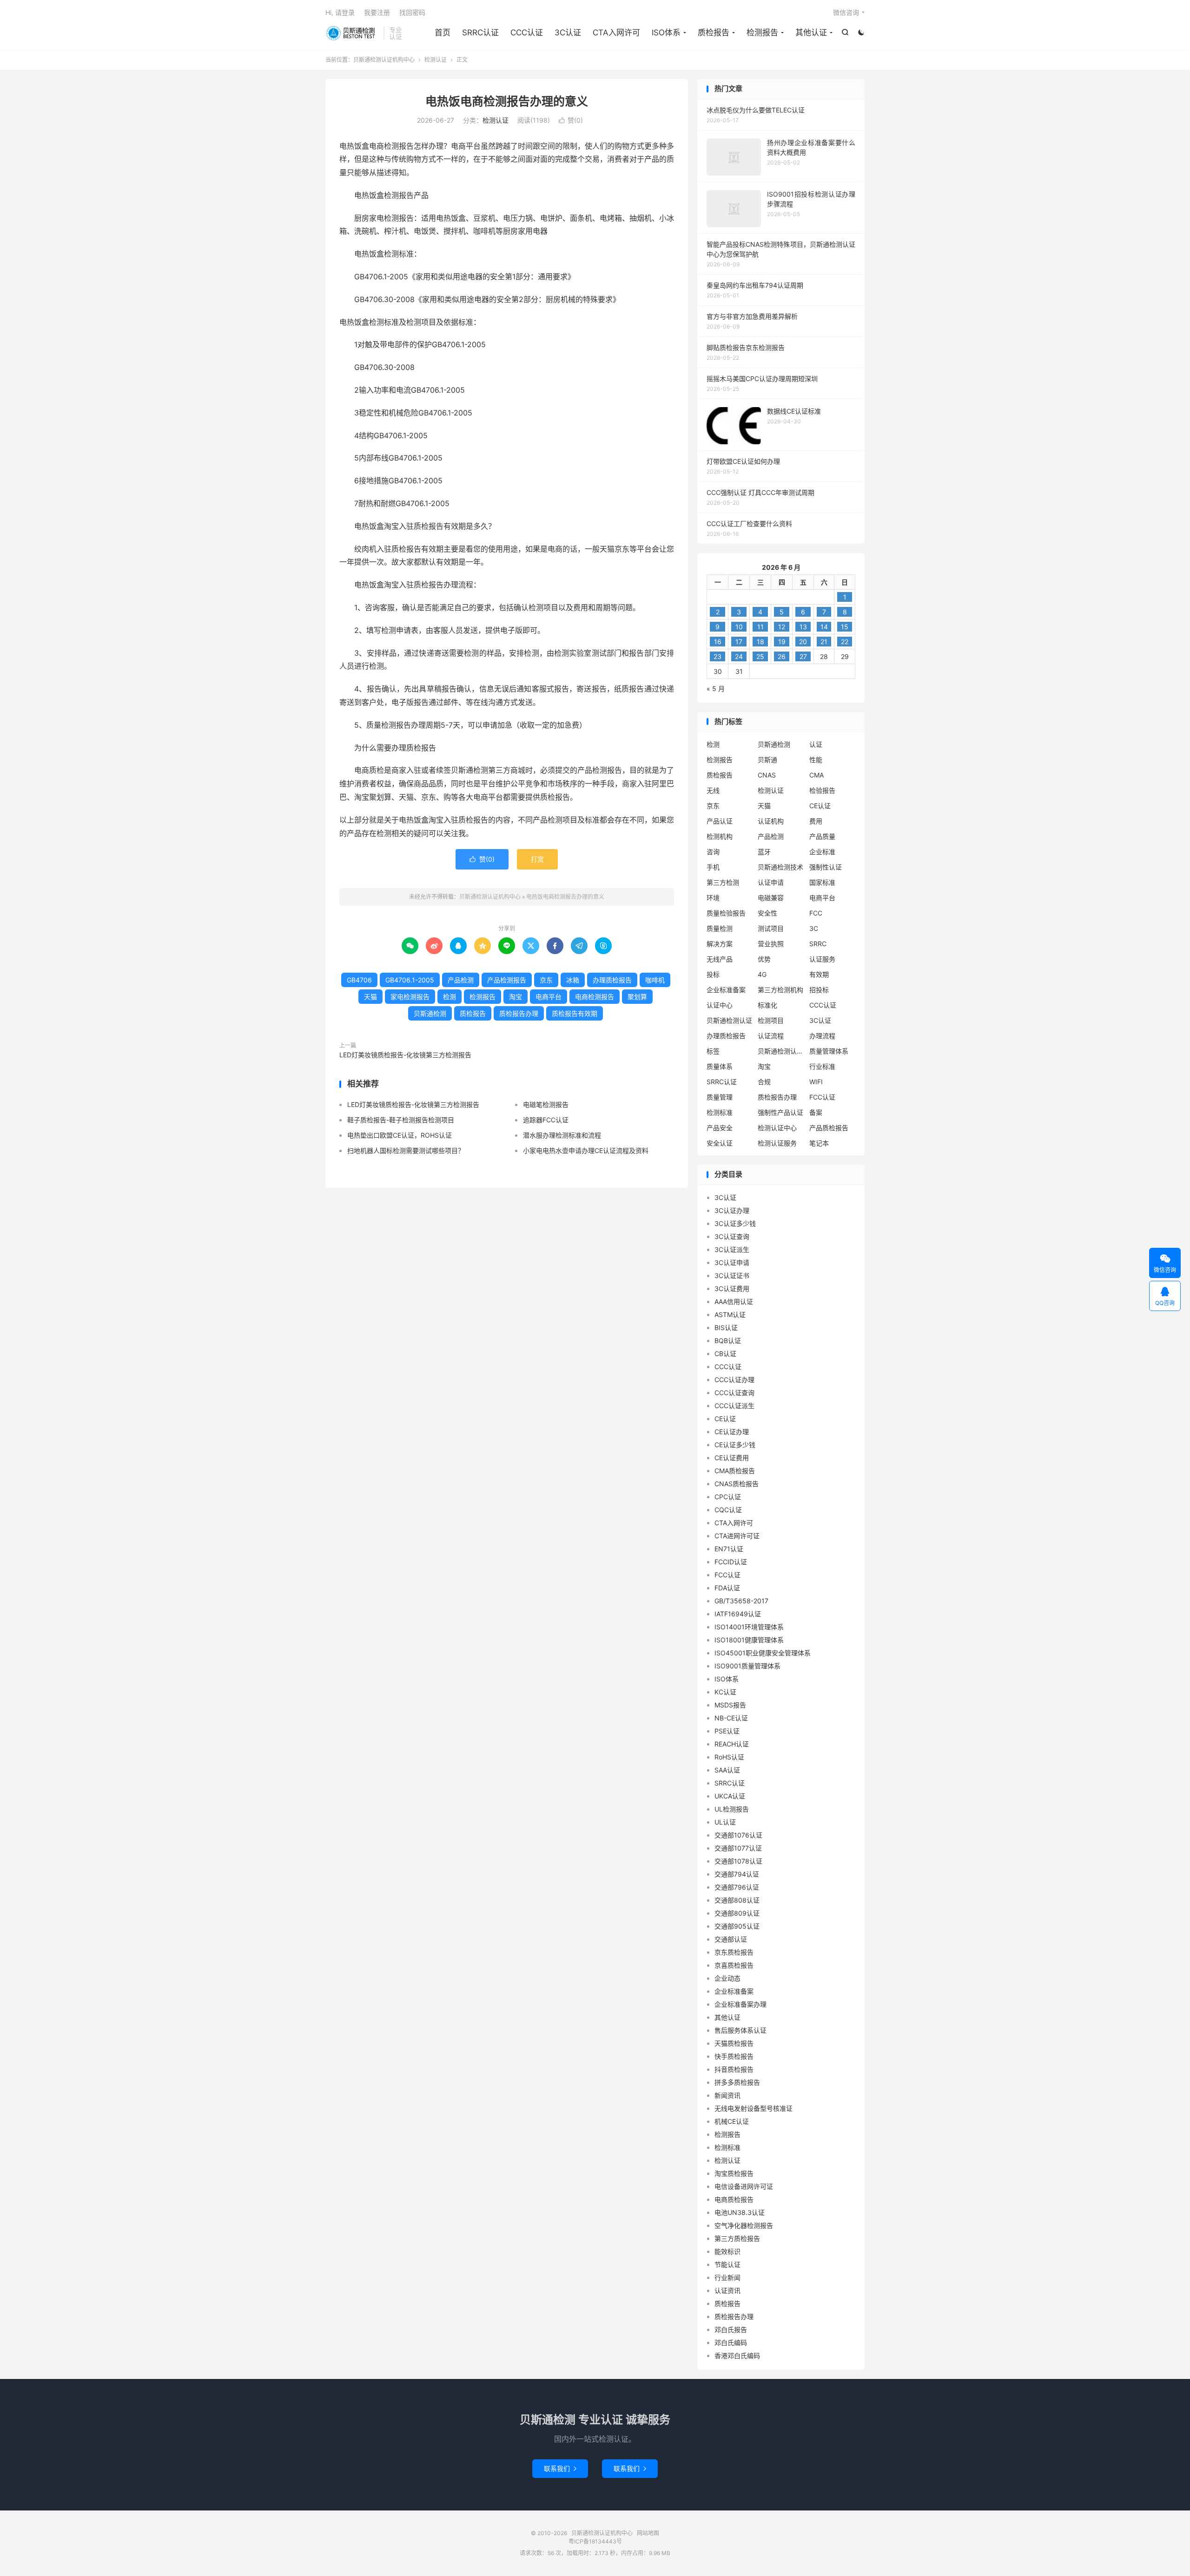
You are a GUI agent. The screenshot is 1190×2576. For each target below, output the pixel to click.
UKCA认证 (730, 1796)
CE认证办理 (732, 1432)
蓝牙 (764, 852)
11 (760, 627)
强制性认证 (826, 867)
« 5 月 (716, 688)
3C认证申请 (732, 1262)
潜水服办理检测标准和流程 (562, 1135)
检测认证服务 (777, 1143)
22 (845, 642)
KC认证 (725, 1692)
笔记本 (819, 1143)
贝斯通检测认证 (729, 1020)
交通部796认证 (737, 1887)
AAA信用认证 (734, 1301)
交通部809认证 (737, 1913)
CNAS (767, 775)
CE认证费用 (732, 1458)
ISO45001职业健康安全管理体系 (763, 1653)
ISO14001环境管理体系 (749, 1627)
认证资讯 (727, 2290)
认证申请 (771, 882)
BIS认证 (726, 1328)
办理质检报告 (612, 980)
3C (814, 928)
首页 (443, 33)
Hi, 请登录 (340, 12)
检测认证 (436, 60)
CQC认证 (728, 1510)
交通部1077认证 (738, 1848)
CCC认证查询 (734, 1393)
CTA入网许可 (616, 33)
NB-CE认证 (731, 1718)
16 (718, 642)
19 (782, 642)
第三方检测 (723, 882)
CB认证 (725, 1354)
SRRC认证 (480, 33)
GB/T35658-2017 (741, 1601)
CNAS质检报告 (737, 1484)
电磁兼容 (771, 898)
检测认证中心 (777, 1128)
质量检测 (720, 928)
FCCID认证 (731, 1562)
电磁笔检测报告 (546, 1104)
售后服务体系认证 (740, 2030)
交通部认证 (731, 1939)
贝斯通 (767, 760)
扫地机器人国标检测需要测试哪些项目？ (406, 1150)
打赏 (537, 859)
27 (803, 656)
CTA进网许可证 (737, 1536)
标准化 (767, 1005)
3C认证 (568, 33)
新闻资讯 (727, 2095)
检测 (450, 997)
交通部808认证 (737, 1900)
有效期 (819, 974)
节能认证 (727, 2264)
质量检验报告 (726, 913)
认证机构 (771, 821)
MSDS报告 (730, 1705)
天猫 (370, 997)
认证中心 (720, 1005)
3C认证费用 (732, 1288)
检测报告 (762, 33)
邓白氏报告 (731, 2329)
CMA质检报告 (735, 1471)
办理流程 (822, 1036)
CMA (816, 775)
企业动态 (727, 1978)
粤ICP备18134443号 (595, 2541)
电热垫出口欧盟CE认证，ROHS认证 (400, 1135)
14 (824, 627)
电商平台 (549, 997)
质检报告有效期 (575, 1013)
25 (760, 656)
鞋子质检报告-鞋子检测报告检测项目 (401, 1120)
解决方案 (720, 944)
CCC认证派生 (734, 1406)
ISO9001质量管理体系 (747, 1666)
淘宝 (516, 997)
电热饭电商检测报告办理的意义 (507, 101)
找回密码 (412, 12)
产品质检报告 (829, 1128)
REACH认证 (732, 1744)
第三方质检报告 (737, 2238)
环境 (713, 898)
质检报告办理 (519, 1013)
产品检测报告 (507, 980)
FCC (816, 913)
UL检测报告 (732, 1809)
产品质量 (822, 836)
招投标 (819, 990)
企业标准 (822, 852)
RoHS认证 (729, 1757)
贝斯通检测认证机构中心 (352, 33)
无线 (713, 790)
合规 (764, 1082)
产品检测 (461, 980)
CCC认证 (527, 33)
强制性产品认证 (780, 1112)
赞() (571, 120)
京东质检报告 (734, 1952)
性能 (816, 760)
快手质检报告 (734, 2056)
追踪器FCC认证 (546, 1120)
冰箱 (573, 980)
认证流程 (771, 1036)
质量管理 (720, 1097)
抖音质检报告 (734, 2069)
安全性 (767, 913)
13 (803, 627)
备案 (816, 1112)
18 (760, 642)
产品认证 (720, 821)
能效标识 (727, 2251)
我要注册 (377, 12)
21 (824, 642)
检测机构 (720, 836)
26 (782, 656)
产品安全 (720, 1128)
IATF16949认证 (738, 1614)
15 (845, 627)
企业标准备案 (726, 990)
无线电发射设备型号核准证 (754, 2108)
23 (717, 656)
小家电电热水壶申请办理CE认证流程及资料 (586, 1150)
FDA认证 (727, 1588)
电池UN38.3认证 (740, 2212)
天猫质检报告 (734, 2043)
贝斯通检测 (430, 1013)
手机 (713, 867)
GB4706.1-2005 (410, 980)
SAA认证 (727, 1770)
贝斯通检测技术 (780, 867)
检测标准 (720, 1112)
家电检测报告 (410, 997)
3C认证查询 (732, 1236)
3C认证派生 (732, 1249)
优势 (764, 959)
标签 (713, 1051)
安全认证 (720, 1143)
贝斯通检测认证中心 (781, 1051)
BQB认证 (728, 1341)
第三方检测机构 (780, 990)
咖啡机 (655, 980)
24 (739, 656)
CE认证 (820, 806)
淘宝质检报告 (734, 2173)
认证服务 (822, 959)
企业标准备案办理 (740, 2004)
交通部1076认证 (738, 1835)
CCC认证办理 (734, 1380)
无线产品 (720, 959)
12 (782, 627)
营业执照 (771, 944)
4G (762, 974)
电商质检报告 (734, 2199)
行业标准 (822, 1066)
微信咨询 (846, 12)
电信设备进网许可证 (744, 2186)
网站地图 (648, 2533)
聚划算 (637, 997)
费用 (816, 821)
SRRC (818, 944)
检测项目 (771, 1020)
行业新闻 (727, 2277)
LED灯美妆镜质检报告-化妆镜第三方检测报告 (405, 1055)
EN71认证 (729, 1549)
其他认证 (811, 33)
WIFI (816, 1082)
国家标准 (822, 882)
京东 (546, 980)
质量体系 (720, 1066)
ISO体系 (666, 33)
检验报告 (822, 790)
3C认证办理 (732, 1210)
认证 (816, 744)
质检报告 (714, 33)
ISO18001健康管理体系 (749, 1640)
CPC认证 (728, 1497)
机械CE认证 (732, 2121)
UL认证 (725, 1822)
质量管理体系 (829, 1051)
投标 (713, 974)
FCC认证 (822, 1097)
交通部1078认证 (738, 1861)
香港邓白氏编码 (737, 2355)
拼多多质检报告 (737, 2082)
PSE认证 (727, 1731)
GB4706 (359, 980)
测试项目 (771, 928)
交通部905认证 (737, 1926)
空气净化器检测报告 (744, 2225)
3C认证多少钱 (735, 1223)
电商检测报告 (595, 997)
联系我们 (560, 2468)
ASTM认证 (730, 1314)
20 (803, 642)
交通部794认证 (737, 1874)
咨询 (713, 852)
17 (739, 642)
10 (739, 627)
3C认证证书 (732, 1275)
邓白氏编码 (731, 2342)
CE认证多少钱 (735, 1445)
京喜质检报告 (734, 1965)
